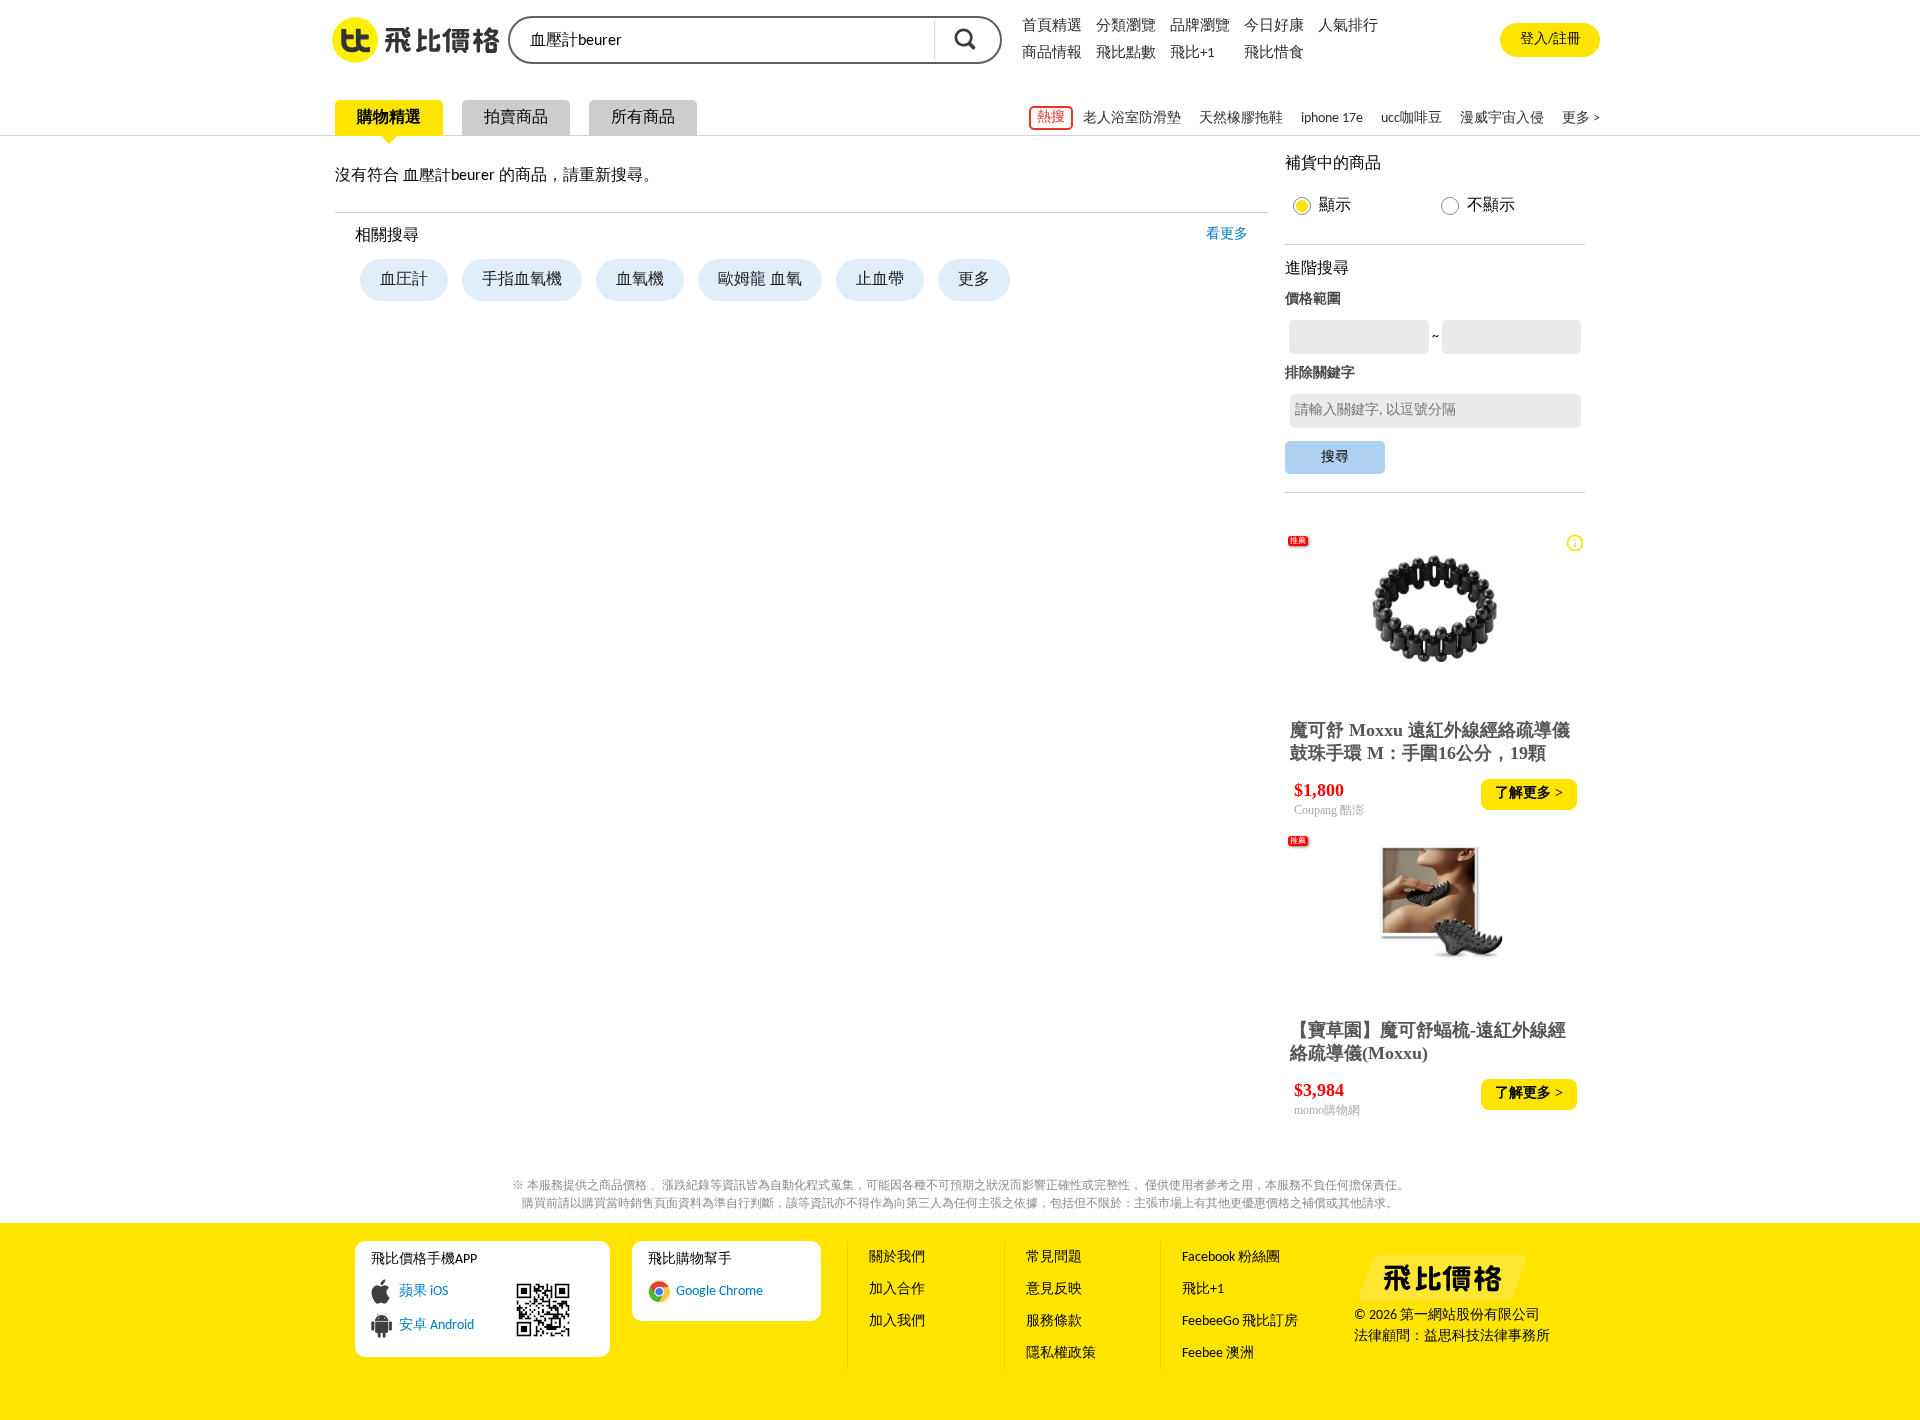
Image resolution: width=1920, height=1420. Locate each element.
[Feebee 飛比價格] (1441, 1297)
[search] (720, 40)
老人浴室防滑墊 (1132, 118)
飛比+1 (1192, 53)
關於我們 (897, 1257)
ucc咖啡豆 (1411, 118)
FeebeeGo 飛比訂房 (1240, 1321)
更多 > (1581, 118)
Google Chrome (719, 1291)
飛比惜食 (1274, 53)
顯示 (1335, 206)
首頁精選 (1052, 26)
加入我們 (897, 1321)
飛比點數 (1126, 53)
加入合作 (897, 1289)
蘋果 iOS (423, 1291)
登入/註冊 (1550, 39)
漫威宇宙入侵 (1502, 118)
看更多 (1227, 234)
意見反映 (1054, 1289)
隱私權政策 (1061, 1353)
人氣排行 (1348, 26)
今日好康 (1274, 26)
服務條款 (1054, 1321)
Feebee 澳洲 (1218, 1353)
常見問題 (1054, 1257)
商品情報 (1052, 53)
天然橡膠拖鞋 (1241, 118)
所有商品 (643, 118)
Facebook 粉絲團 (1231, 1257)
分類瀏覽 (1126, 26)
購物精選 (389, 118)
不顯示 (1491, 206)
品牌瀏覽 (1200, 26)
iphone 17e (1332, 118)
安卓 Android (436, 1325)
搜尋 (965, 39)
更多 (974, 280)
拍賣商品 (516, 118)
